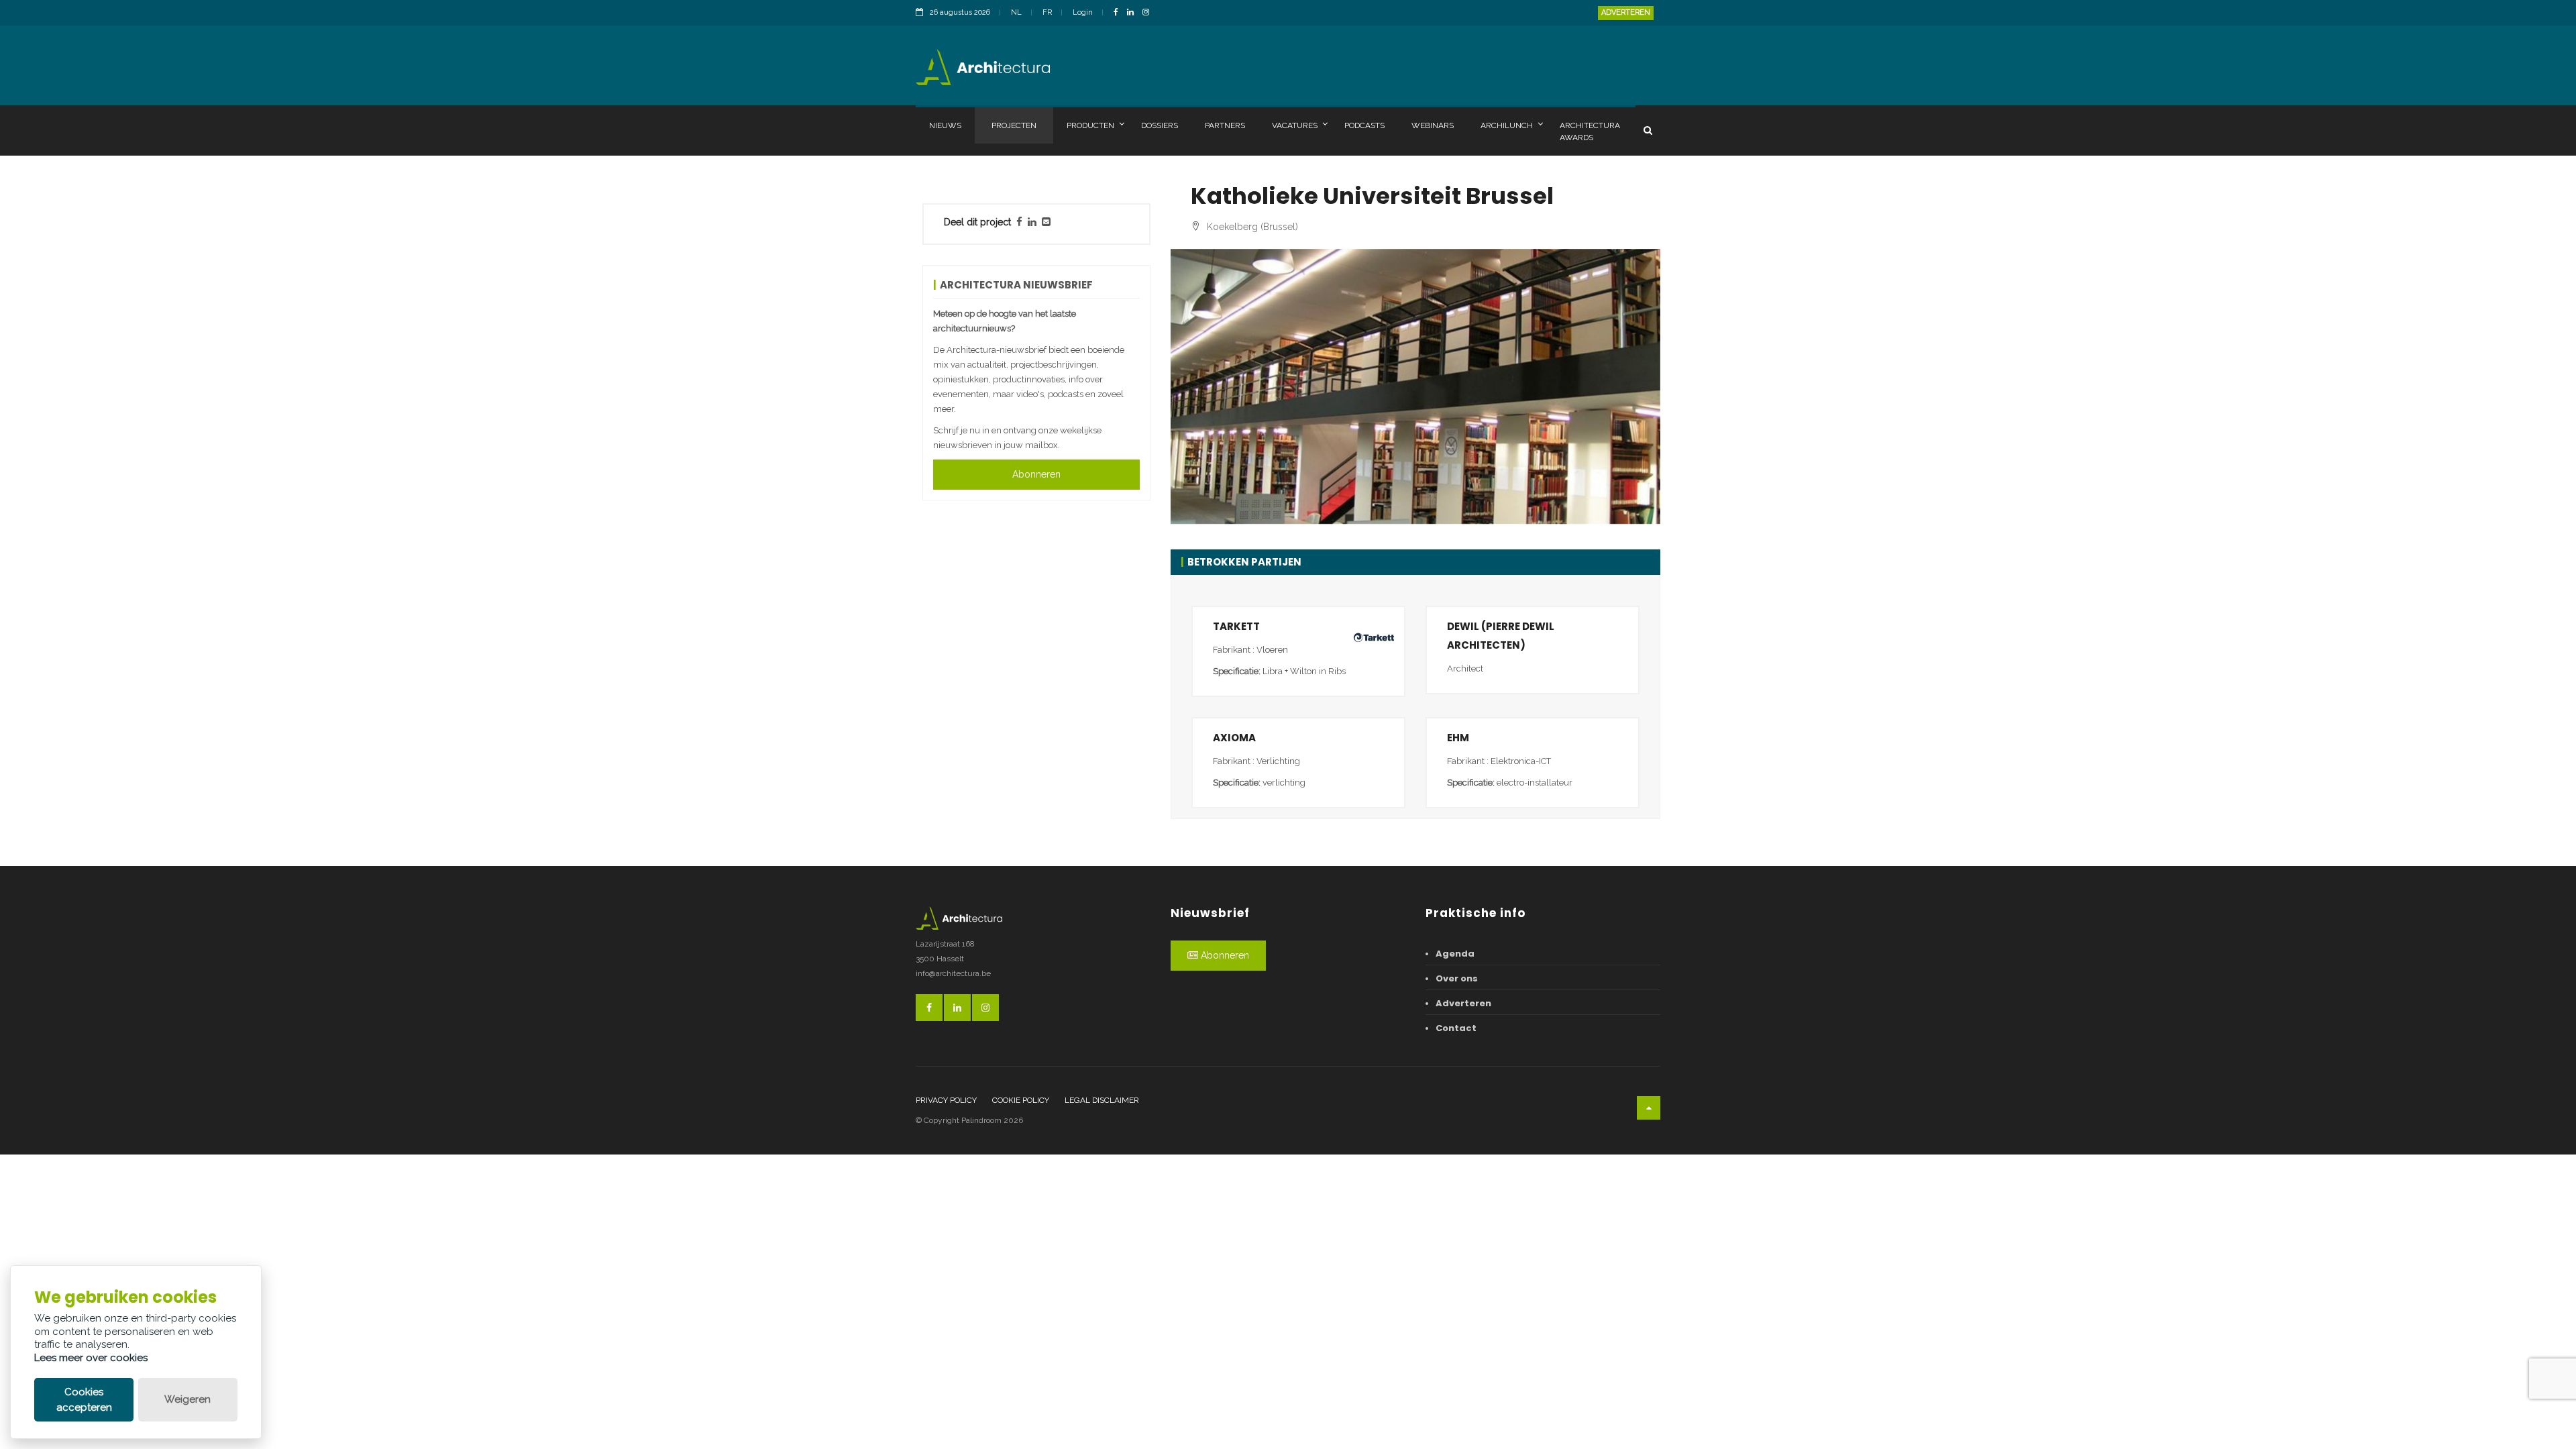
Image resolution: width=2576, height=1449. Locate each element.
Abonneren (1036, 474)
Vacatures (1295, 125)
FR (1047, 12)
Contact (1456, 1028)
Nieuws (945, 125)
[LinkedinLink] (1134, 13)
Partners (1225, 125)
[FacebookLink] (1119, 13)
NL (1016, 12)
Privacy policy (946, 1100)
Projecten (1014, 125)
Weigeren (187, 1399)
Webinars (1433, 125)
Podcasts (1364, 125)
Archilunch (1507, 125)
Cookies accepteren (84, 1400)
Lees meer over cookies (91, 1358)
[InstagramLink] (1149, 13)
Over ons (1457, 978)
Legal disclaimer (1102, 1100)
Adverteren (1626, 12)
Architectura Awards (1590, 131)
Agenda (1455, 954)
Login (1083, 12)
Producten (1090, 125)
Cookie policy (1021, 1100)
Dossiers (1160, 125)
